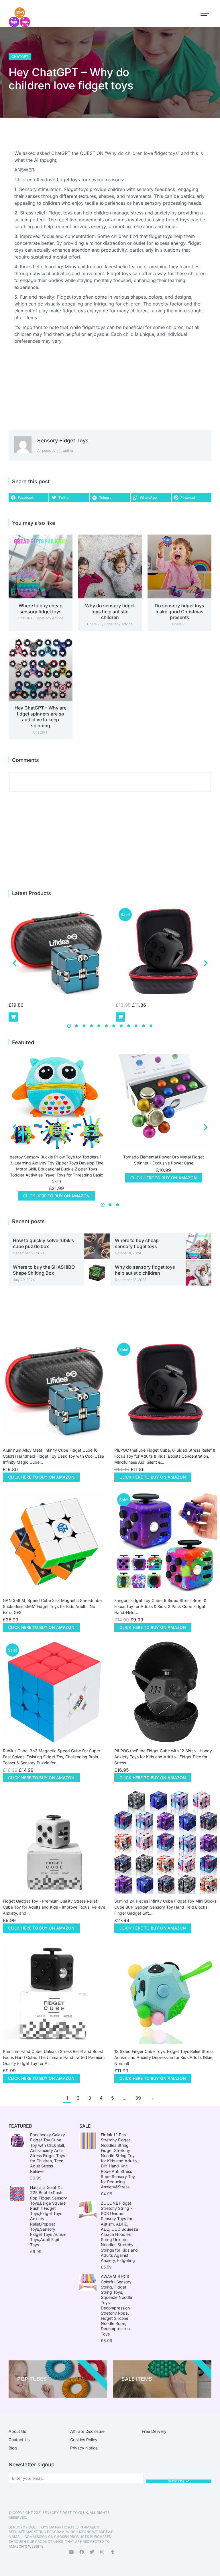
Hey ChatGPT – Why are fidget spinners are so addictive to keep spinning (41, 717)
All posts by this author (55, 451)
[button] (29, 498)
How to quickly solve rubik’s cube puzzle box (43, 1243)
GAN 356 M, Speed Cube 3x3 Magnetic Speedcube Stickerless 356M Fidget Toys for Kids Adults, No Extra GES (52, 1606)
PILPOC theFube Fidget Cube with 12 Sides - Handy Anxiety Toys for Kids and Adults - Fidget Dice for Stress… (163, 1757)
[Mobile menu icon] (205, 14)
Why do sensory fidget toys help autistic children (110, 612)
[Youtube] (71, 2552)
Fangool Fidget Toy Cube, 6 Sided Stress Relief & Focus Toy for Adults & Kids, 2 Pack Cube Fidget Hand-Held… (160, 1606)
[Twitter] (92, 2552)
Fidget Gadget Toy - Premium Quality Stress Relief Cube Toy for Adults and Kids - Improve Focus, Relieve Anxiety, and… (54, 1907)
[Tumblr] (113, 2552)
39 (138, 2098)
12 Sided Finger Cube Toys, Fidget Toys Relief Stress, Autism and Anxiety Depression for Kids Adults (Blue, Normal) (164, 2057)
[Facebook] (82, 2552)
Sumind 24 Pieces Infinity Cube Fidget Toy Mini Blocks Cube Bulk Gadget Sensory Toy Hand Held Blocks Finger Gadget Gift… (165, 1907)
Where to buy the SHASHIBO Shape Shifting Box (44, 1270)
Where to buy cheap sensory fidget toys (41, 609)
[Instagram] (102, 2552)
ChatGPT (20, 57)
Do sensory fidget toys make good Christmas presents (179, 612)
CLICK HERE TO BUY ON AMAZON (56, 1196)
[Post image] (41, 566)
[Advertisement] (184, 73)
